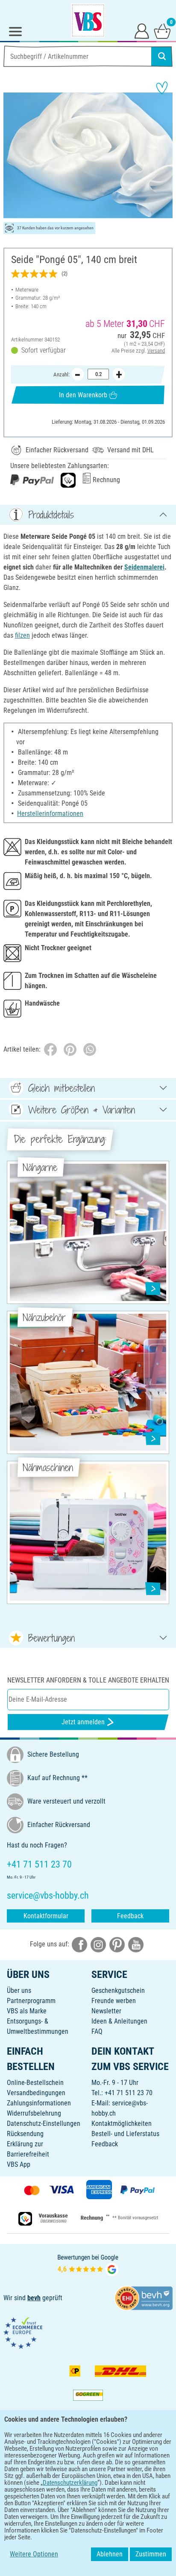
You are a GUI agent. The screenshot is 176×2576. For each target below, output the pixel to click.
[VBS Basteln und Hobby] (88, 20)
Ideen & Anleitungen (119, 2021)
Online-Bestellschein (35, 2083)
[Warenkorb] (162, 31)
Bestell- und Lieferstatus (125, 2134)
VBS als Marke (27, 2011)
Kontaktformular (46, 1916)
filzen (22, 635)
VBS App (19, 2164)
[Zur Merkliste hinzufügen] (162, 88)
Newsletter (106, 2011)
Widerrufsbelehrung (34, 2113)
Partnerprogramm (31, 2001)
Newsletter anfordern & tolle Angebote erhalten (88, 1680)
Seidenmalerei (144, 567)
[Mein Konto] (142, 31)
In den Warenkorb (83, 395)
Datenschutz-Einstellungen (44, 2124)
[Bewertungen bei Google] (88, 2264)
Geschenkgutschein (118, 1991)
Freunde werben (114, 2001)
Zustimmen (151, 2554)
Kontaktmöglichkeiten (122, 2124)
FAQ (97, 2031)
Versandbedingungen (36, 2093)
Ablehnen (110, 2554)
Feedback (130, 1916)
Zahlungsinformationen (39, 2103)
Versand (156, 351)
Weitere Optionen (34, 2554)
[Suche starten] (162, 56)
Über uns (19, 1991)
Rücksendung (25, 2134)
